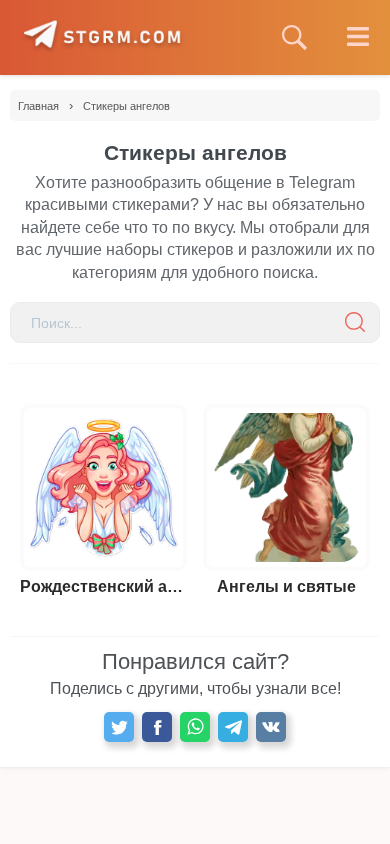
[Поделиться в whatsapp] (195, 727)
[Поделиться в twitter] (119, 727)
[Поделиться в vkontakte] (271, 727)
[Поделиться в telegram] (233, 727)
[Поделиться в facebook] (157, 727)
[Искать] (355, 323)
